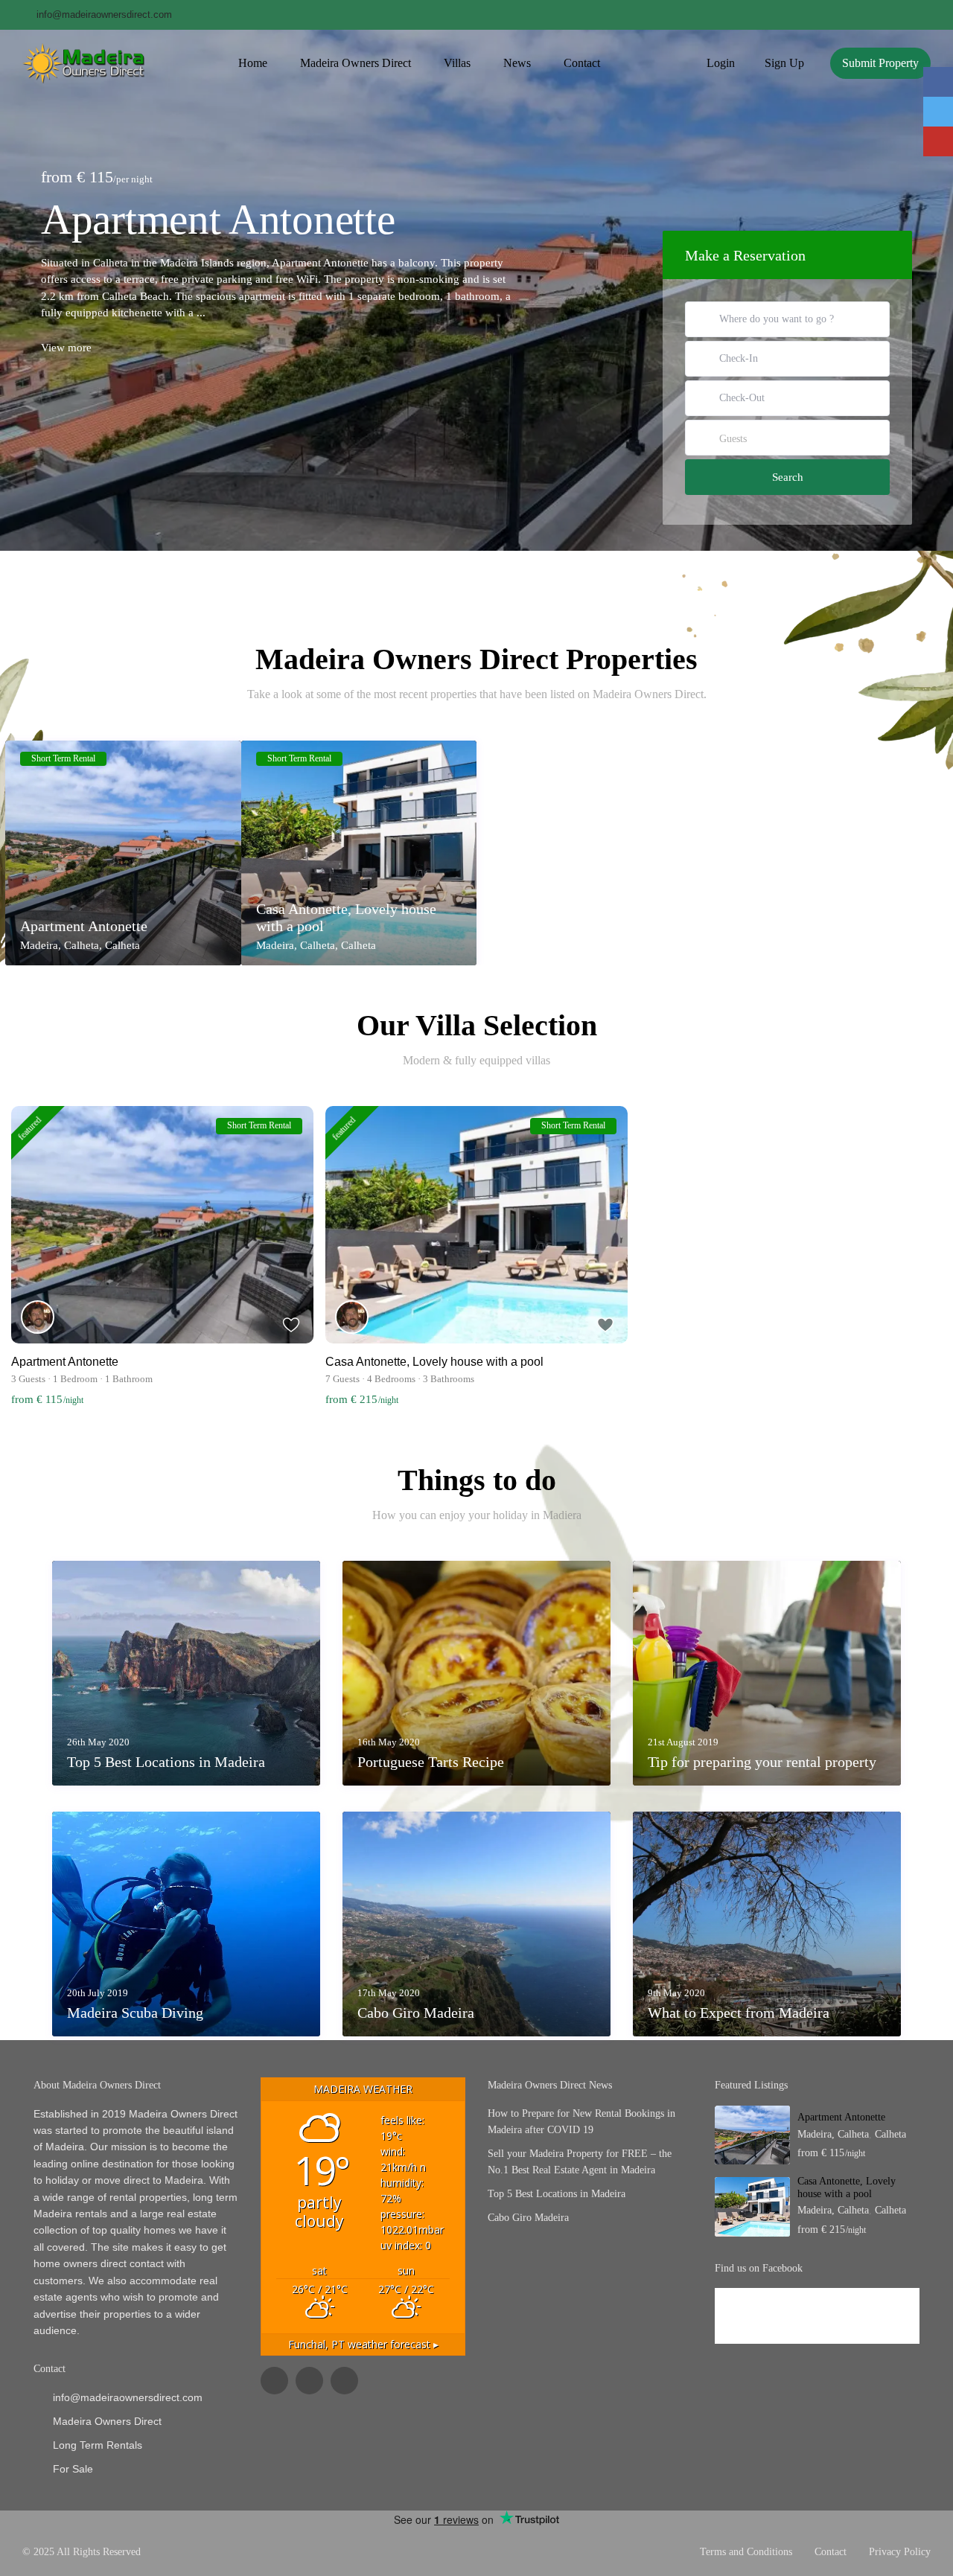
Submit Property (880, 63)
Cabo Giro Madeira (416, 2013)
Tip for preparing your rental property (762, 1762)
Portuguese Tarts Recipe (431, 1762)
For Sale (73, 2469)
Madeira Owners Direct (356, 63)
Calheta (122, 945)
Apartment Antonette (218, 219)
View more (66, 348)
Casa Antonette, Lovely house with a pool (346, 917)
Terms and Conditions (746, 2552)
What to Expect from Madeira (739, 2013)
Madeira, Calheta (60, 945)
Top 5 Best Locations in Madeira (166, 1762)
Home (253, 63)
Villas (457, 63)
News (517, 63)
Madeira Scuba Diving (135, 2013)
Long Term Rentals (98, 2445)
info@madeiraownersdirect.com (128, 2397)
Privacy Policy (900, 2552)
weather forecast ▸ (363, 2344)
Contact (582, 63)
